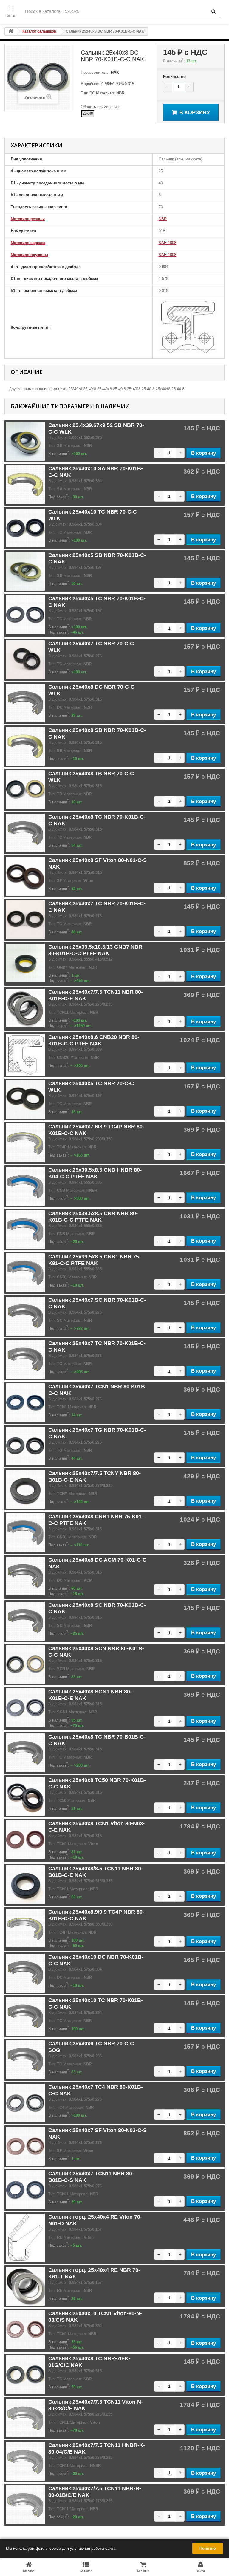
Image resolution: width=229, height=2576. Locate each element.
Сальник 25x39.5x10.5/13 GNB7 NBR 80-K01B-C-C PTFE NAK (95, 950)
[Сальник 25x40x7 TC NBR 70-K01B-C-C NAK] (25, 920)
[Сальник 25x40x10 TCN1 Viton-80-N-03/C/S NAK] (25, 2330)
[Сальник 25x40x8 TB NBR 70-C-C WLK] (25, 790)
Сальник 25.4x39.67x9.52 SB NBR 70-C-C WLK (96, 428)
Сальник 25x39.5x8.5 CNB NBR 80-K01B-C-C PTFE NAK (93, 1217)
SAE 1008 (167, 243)
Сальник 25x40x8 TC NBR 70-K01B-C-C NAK (97, 820)
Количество (174, 77)
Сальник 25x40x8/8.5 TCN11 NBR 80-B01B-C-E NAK (96, 1872)
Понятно (208, 2548)
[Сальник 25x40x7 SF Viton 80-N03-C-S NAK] (25, 2146)
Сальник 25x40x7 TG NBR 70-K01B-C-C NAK (97, 1433)
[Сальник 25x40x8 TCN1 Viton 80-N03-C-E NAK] (25, 1840)
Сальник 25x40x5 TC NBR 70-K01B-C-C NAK (97, 602)
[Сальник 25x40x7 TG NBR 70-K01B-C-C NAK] (25, 1446)
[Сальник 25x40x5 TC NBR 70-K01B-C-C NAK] (25, 615)
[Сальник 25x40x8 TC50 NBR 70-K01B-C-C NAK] (25, 1796)
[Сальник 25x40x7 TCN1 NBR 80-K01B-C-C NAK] (25, 1403)
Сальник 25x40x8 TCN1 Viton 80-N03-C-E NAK (96, 1827)
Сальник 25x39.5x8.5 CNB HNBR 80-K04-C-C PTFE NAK (95, 1173)
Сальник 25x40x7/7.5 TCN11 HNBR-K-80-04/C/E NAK (97, 2448)
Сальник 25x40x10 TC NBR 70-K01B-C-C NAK (96, 2004)
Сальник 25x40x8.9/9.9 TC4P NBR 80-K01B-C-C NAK (96, 1915)
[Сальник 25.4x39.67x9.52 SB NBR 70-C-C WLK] (25, 441)
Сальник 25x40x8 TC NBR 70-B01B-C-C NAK (97, 1740)
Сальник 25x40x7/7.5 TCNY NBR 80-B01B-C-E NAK (95, 1477)
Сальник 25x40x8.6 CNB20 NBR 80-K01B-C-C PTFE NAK (94, 1040)
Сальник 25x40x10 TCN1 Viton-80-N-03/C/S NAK (95, 2317)
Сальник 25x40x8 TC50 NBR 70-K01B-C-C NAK (97, 1783)
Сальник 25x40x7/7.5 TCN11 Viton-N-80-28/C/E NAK (96, 2405)
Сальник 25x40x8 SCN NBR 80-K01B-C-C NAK (96, 1652)
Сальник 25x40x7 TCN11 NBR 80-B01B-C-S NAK (91, 2177)
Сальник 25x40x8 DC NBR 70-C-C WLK (91, 690)
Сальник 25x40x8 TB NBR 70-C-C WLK (91, 777)
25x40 (88, 113)
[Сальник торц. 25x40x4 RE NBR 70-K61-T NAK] (25, 2286)
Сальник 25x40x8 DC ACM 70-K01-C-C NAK (97, 1563)
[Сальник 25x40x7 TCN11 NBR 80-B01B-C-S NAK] (25, 2190)
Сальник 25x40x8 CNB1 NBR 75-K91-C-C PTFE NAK (96, 1520)
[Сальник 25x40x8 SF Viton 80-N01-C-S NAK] (25, 876)
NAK (114, 72)
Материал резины (28, 219)
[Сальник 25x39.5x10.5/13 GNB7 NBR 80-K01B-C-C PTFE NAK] (25, 963)
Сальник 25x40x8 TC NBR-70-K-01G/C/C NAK (89, 2362)
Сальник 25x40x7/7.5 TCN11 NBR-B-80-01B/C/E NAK (95, 2492)
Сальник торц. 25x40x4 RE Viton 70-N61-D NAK (95, 2220)
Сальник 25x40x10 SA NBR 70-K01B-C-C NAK (96, 472)
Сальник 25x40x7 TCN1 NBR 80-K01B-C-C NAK (98, 1390)
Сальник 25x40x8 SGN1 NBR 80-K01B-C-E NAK (90, 1695)
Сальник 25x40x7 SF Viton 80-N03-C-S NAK (98, 2134)
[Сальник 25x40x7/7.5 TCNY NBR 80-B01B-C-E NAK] (25, 1489)
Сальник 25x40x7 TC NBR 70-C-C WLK (91, 647)
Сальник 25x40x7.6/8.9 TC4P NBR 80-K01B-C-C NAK (96, 1130)
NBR (163, 219)
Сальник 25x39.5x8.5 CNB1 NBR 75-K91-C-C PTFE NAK (95, 1260)
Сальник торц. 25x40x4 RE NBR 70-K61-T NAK (94, 2273)
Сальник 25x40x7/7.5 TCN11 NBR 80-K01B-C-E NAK (96, 995)
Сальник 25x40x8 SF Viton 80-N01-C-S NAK (98, 863)
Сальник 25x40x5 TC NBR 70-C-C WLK (91, 1087)
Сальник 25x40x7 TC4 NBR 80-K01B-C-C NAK (96, 2090)
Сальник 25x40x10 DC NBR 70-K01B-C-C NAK (96, 1960)
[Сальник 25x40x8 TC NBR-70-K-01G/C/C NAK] (25, 2375)
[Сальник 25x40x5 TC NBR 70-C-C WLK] (25, 1099)
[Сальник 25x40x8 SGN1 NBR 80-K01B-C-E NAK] (25, 1708)
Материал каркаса (28, 243)
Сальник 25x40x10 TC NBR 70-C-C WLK (93, 515)
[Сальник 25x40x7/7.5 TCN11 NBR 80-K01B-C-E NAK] (25, 1008)
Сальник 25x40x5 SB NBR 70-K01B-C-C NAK (97, 558)
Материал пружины (29, 255)
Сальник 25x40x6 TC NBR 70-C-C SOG (91, 2047)
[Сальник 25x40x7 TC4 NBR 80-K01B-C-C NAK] (25, 2103)
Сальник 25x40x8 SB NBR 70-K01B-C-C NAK (97, 733)
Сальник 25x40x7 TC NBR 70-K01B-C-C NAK (97, 907)
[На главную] (11, 32)
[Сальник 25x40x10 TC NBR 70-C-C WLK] (25, 528)
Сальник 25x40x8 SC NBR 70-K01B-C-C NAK (97, 1608)
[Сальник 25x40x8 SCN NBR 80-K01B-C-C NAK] (25, 1664)
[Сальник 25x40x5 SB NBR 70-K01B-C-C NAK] (25, 571)
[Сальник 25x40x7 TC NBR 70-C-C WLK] (25, 660)
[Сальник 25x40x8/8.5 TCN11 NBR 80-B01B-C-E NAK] (25, 1885)
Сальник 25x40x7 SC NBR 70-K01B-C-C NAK (97, 1303)
